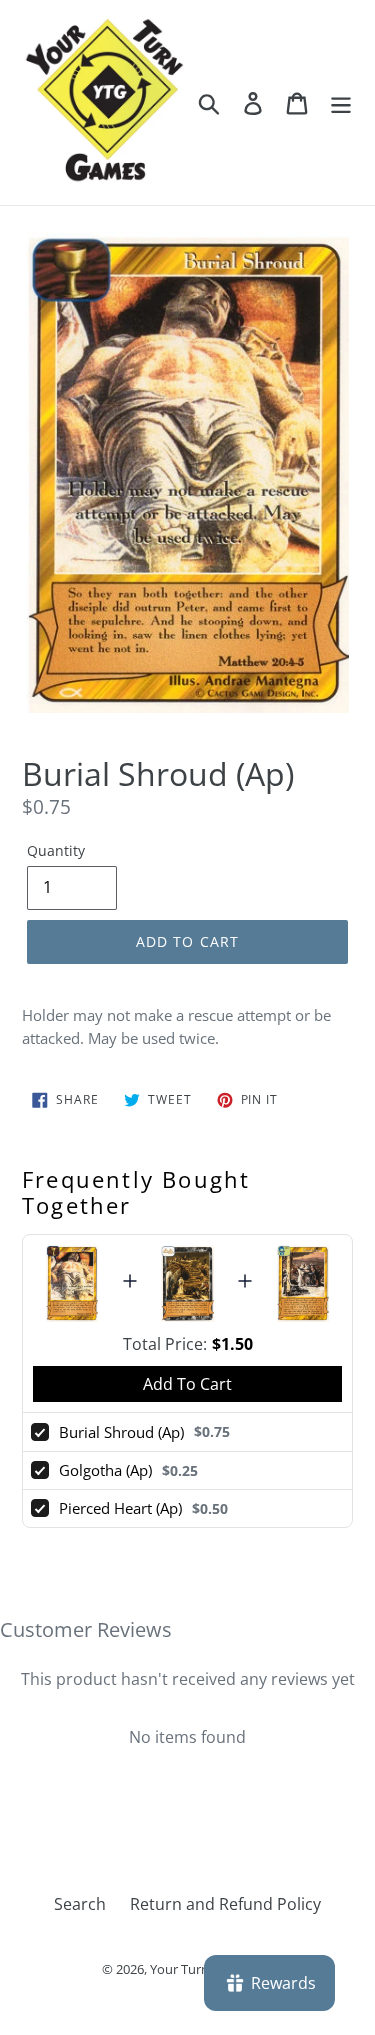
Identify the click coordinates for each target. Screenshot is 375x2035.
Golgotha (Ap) (105, 1470)
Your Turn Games (201, 1969)
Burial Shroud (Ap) (121, 1432)
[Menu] (341, 102)
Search (80, 1904)
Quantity (56, 850)
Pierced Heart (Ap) (120, 1508)
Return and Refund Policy (225, 1904)
